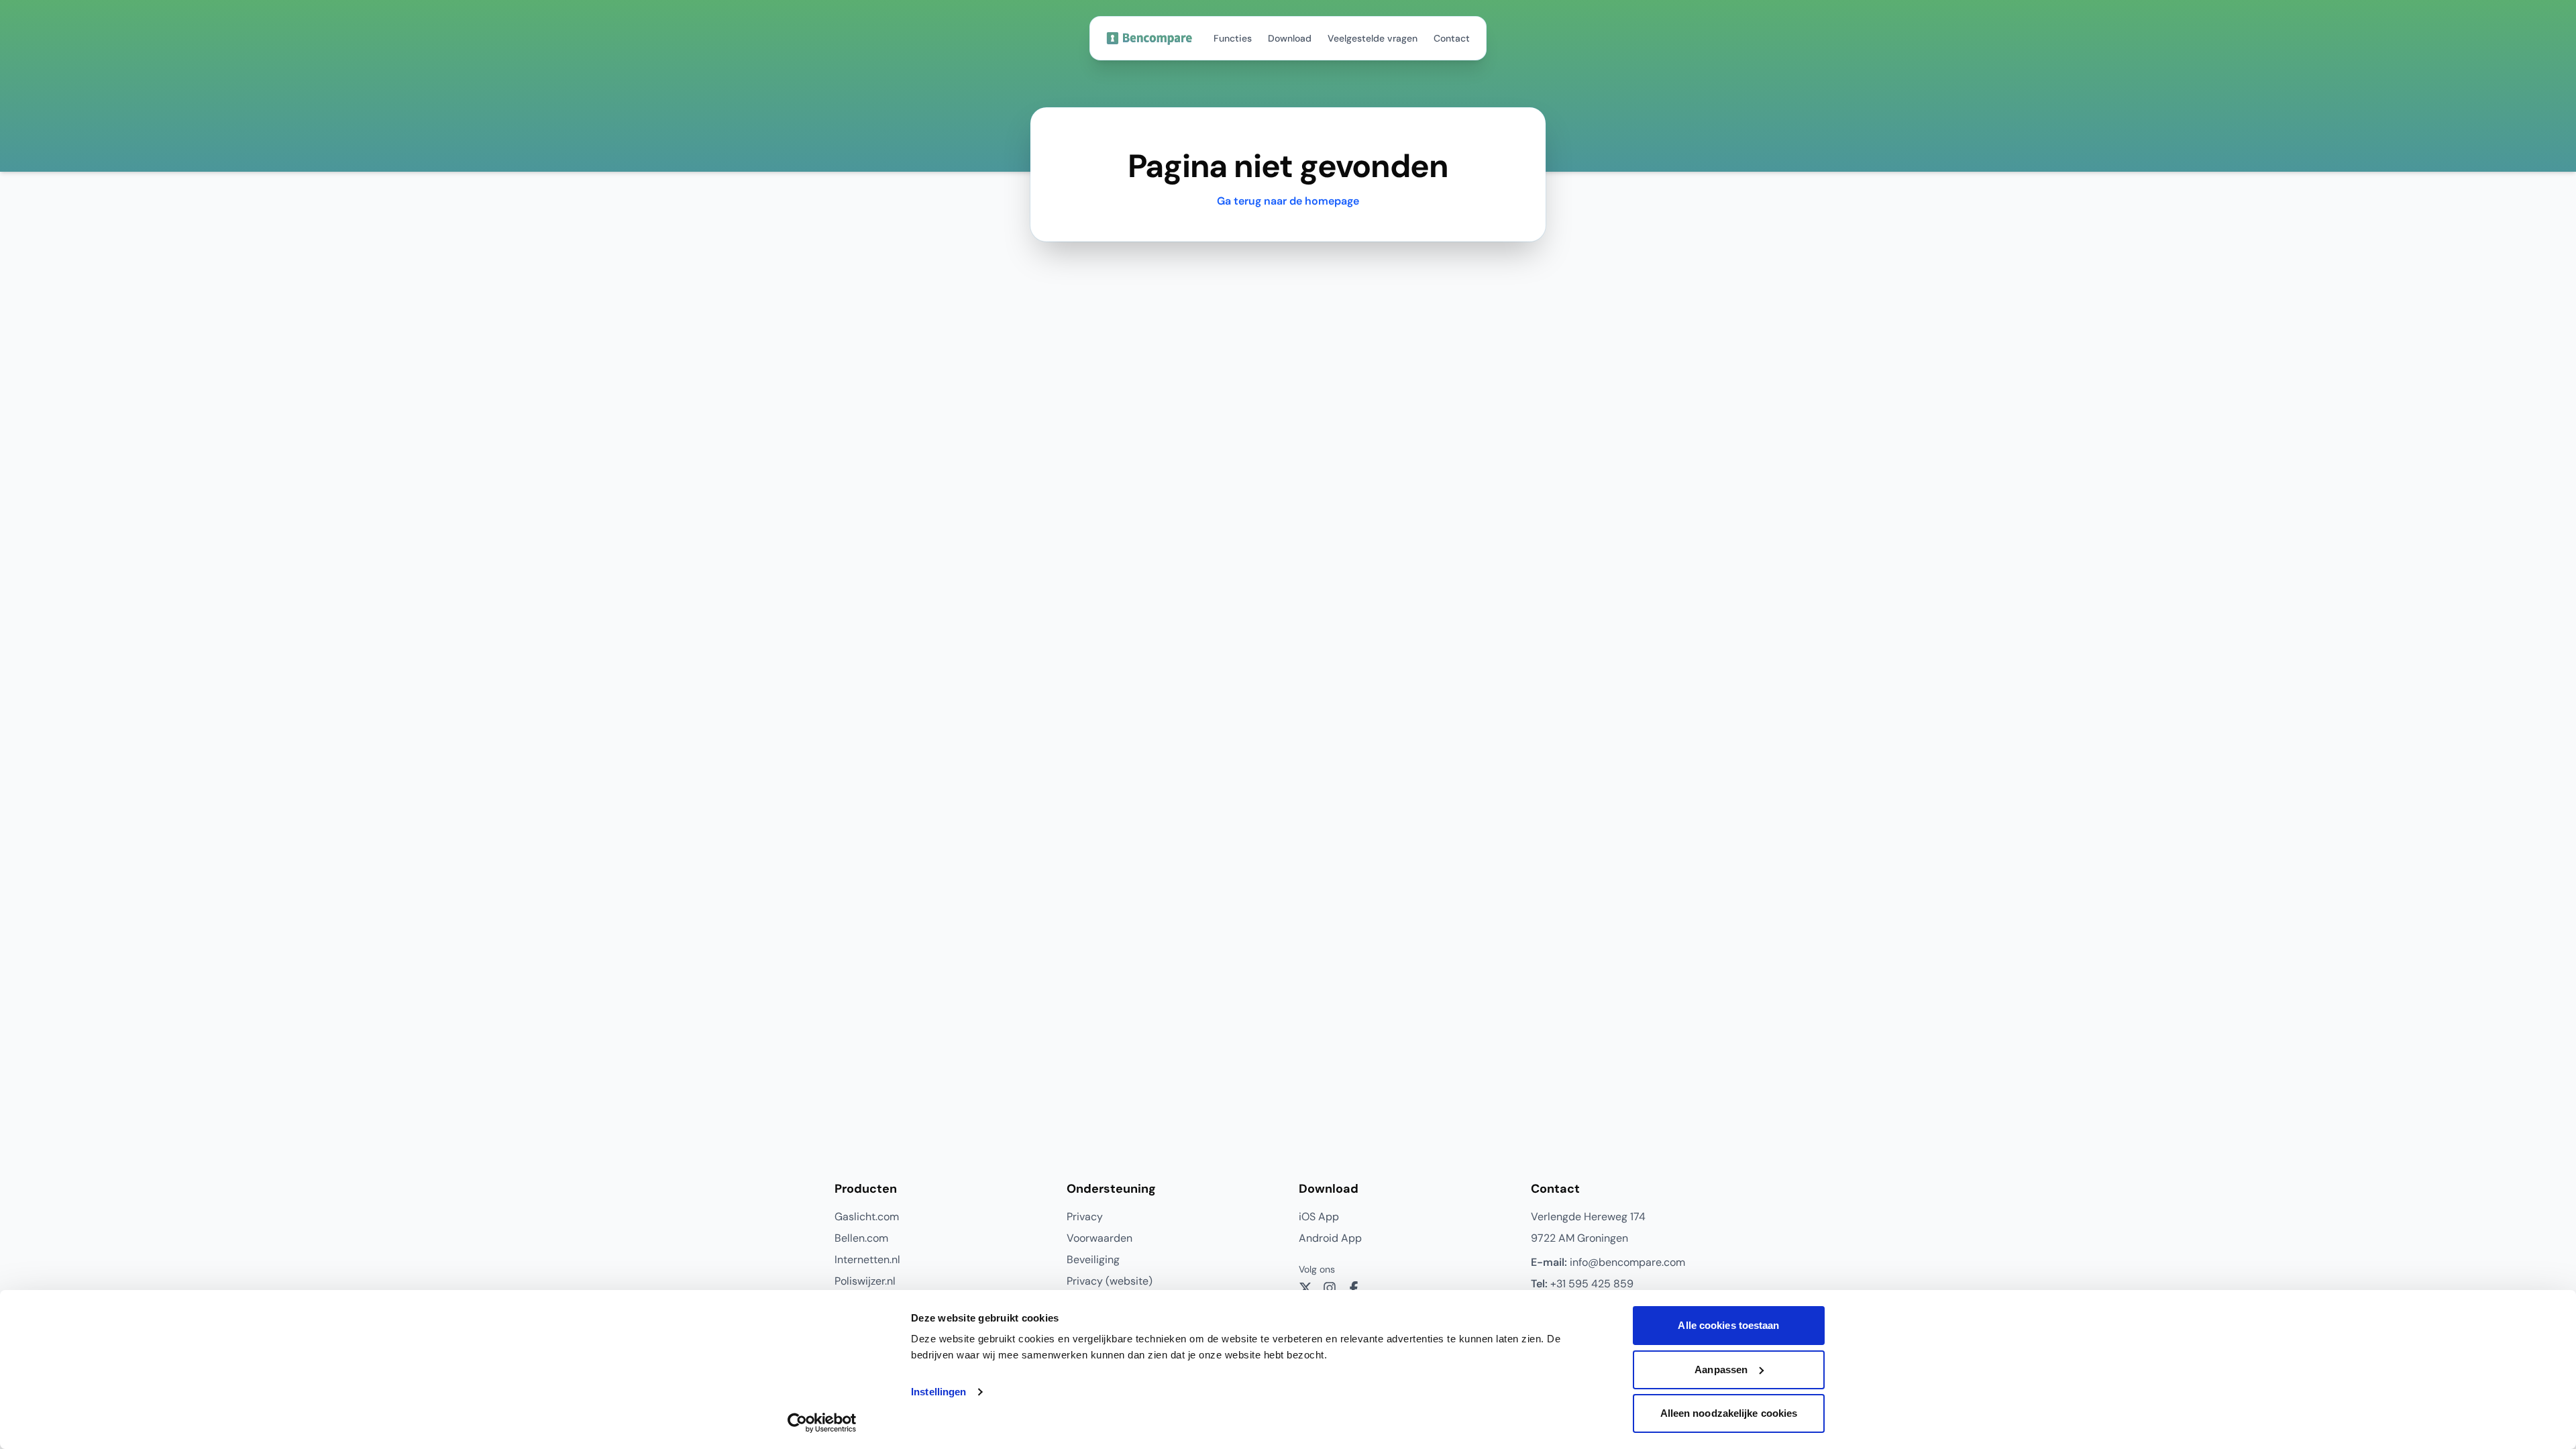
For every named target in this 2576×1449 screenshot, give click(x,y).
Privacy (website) (1110, 1281)
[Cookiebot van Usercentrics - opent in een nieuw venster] (822, 1423)
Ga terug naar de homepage (1288, 201)
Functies (1233, 38)
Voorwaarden (1099, 1238)
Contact (1452, 38)
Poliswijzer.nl (865, 1281)
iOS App (1319, 1217)
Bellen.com (861, 1238)
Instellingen (938, 1392)
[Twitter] (1305, 1288)
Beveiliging (1093, 1259)
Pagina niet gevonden (1288, 166)
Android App (1330, 1238)
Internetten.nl (867, 1259)
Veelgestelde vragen (1373, 38)
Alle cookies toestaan (1728, 1325)
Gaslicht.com (867, 1217)
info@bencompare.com (1608, 1262)
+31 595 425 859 (1582, 1284)
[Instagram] (1330, 1288)
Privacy (1085, 1217)
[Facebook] (1354, 1288)
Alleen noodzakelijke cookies (1729, 1413)
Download (1290, 38)
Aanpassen (1721, 1370)
